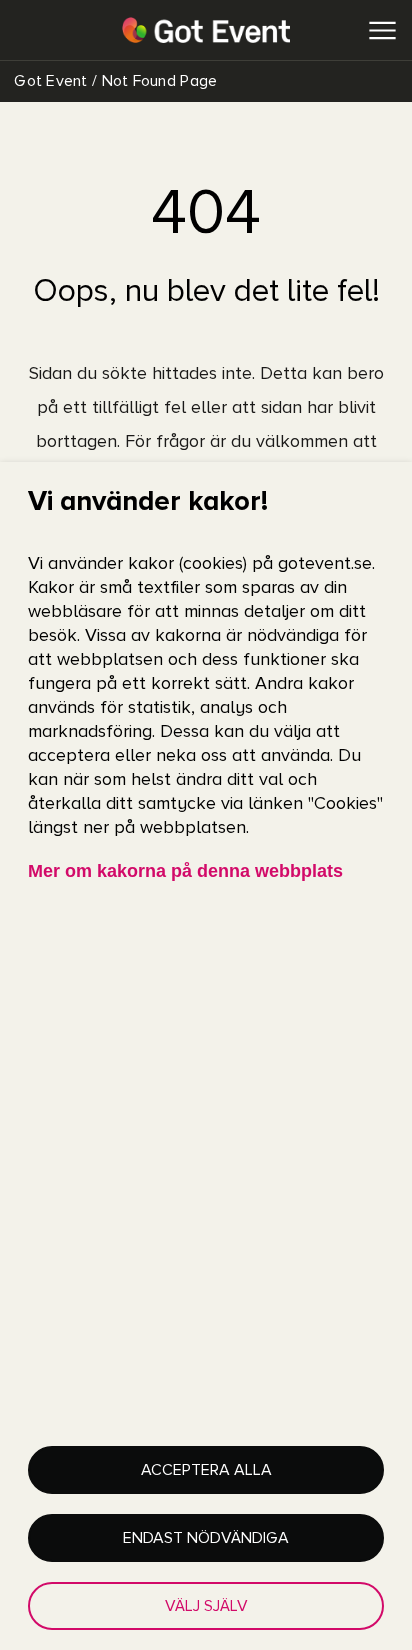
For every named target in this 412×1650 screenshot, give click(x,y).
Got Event (49, 81)
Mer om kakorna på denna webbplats (185, 871)
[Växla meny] (382, 30)
